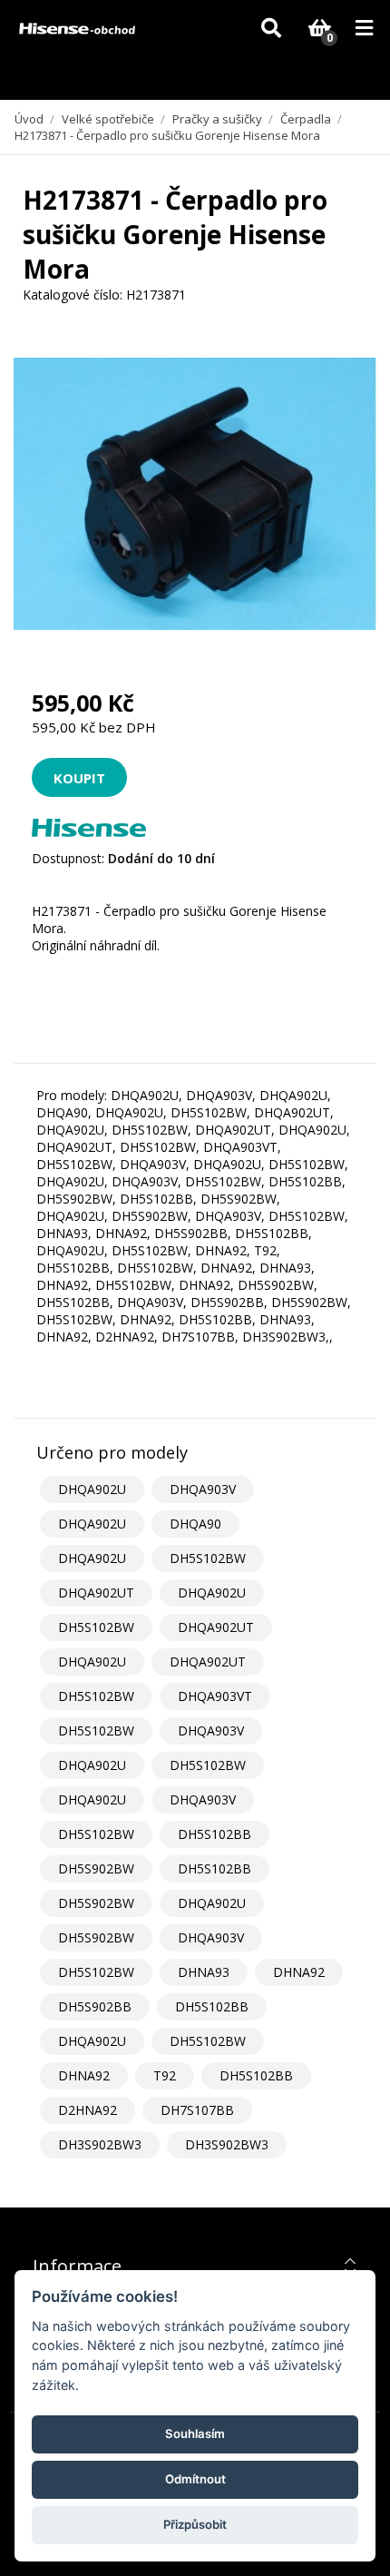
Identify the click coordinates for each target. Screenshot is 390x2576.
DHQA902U (92, 1489)
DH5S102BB (214, 1834)
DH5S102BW (208, 1558)
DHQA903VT (215, 1696)
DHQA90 (195, 1524)
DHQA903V (203, 1489)
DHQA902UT (96, 1593)
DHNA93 (204, 1972)
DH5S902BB (95, 2006)
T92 (165, 2075)
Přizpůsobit (195, 2524)
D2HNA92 (88, 2110)
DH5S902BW (96, 1868)
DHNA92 (299, 1972)
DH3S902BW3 (100, 2144)
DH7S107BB (197, 2110)
